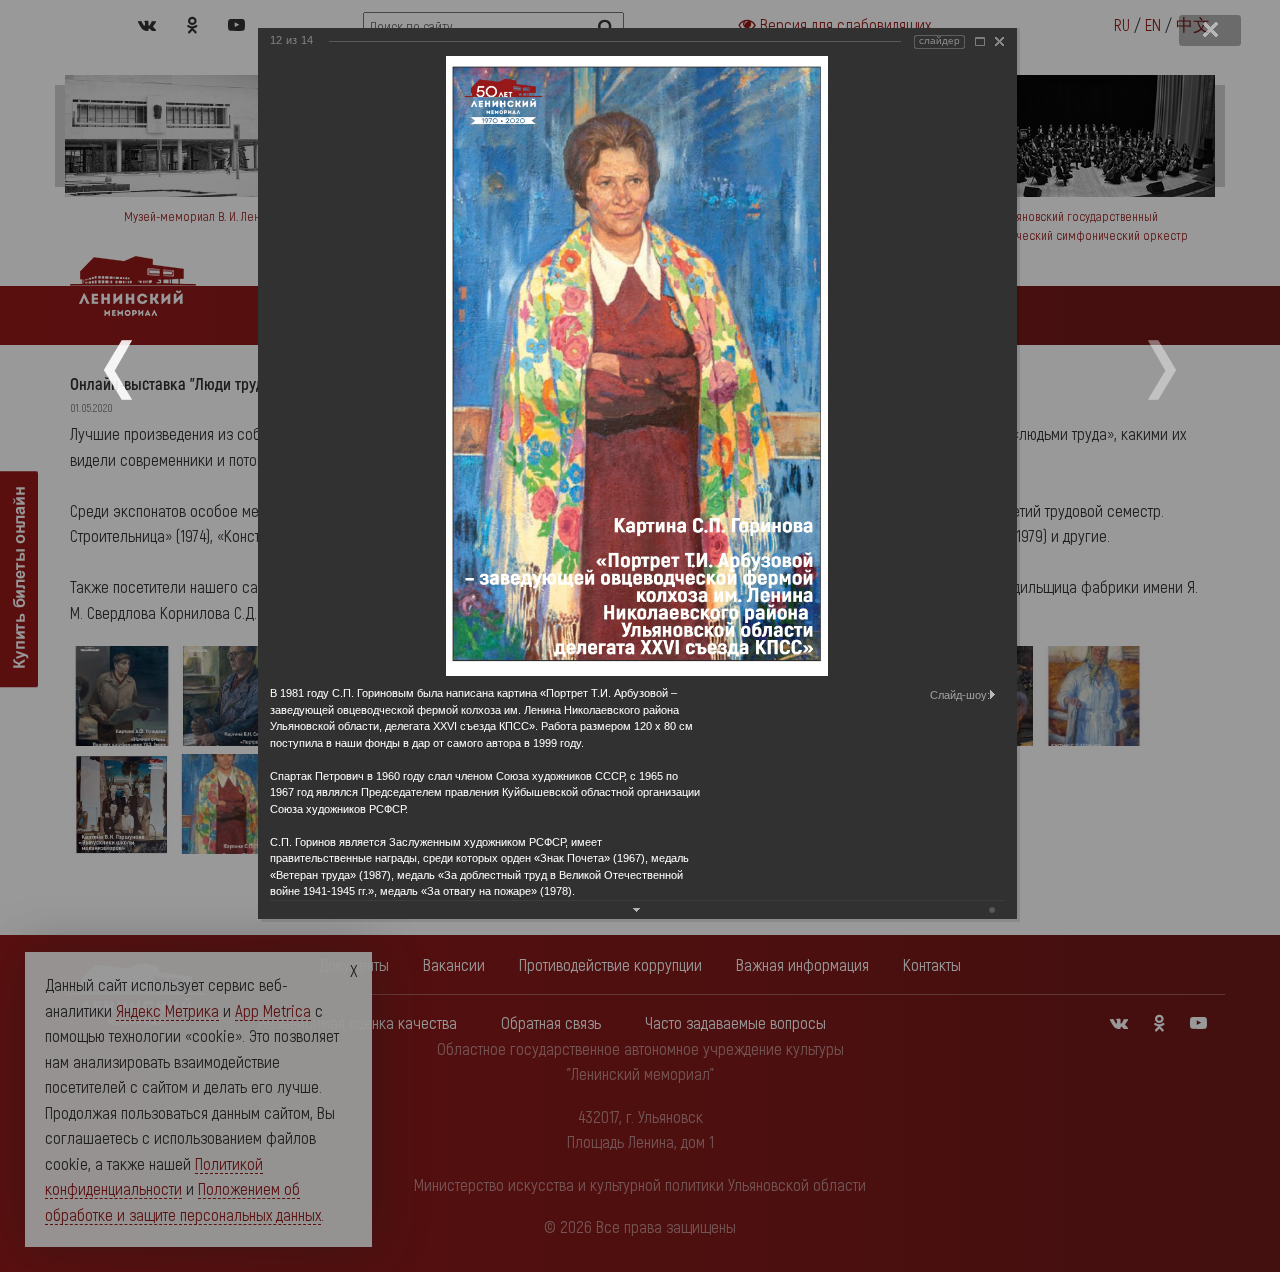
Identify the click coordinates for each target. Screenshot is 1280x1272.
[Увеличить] (980, 41)
